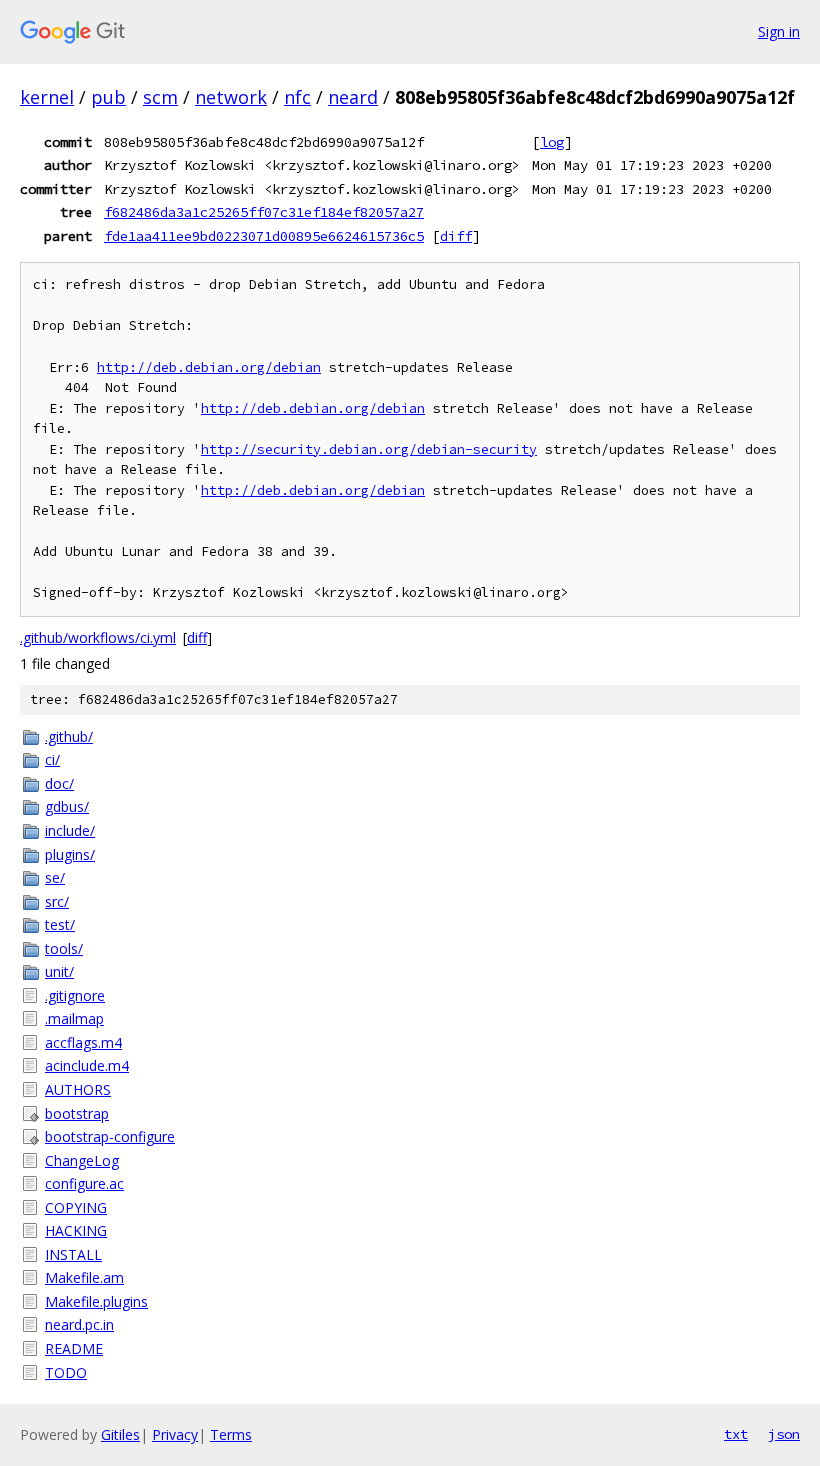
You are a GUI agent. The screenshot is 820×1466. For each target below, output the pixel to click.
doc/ (59, 783)
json (784, 1434)
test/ (60, 924)
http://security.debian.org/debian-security (369, 449)
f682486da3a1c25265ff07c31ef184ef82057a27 (264, 212)
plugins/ (70, 854)
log (552, 142)
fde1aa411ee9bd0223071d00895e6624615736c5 (264, 236)
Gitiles (120, 1434)
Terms (231, 1434)
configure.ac (84, 1183)
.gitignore (75, 995)
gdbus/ (67, 806)
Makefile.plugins (96, 1301)
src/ (57, 901)
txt (736, 1434)
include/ (70, 830)
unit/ (59, 971)
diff (456, 236)
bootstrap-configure (110, 1136)
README (74, 1348)
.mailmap (74, 1018)
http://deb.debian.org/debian (209, 367)
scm (160, 97)
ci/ (52, 759)
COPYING (76, 1207)
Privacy (175, 1434)
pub (108, 97)
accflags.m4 (83, 1042)
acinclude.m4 (87, 1065)
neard (353, 97)
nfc (297, 97)
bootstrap (77, 1113)
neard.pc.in (79, 1324)
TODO (66, 1372)
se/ (55, 877)
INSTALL (73, 1254)
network (231, 97)
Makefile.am (84, 1277)
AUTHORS (78, 1089)
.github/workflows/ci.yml (98, 637)
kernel (47, 97)
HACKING (76, 1230)
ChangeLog (82, 1160)
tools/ (64, 948)
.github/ (69, 736)
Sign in (779, 31)
